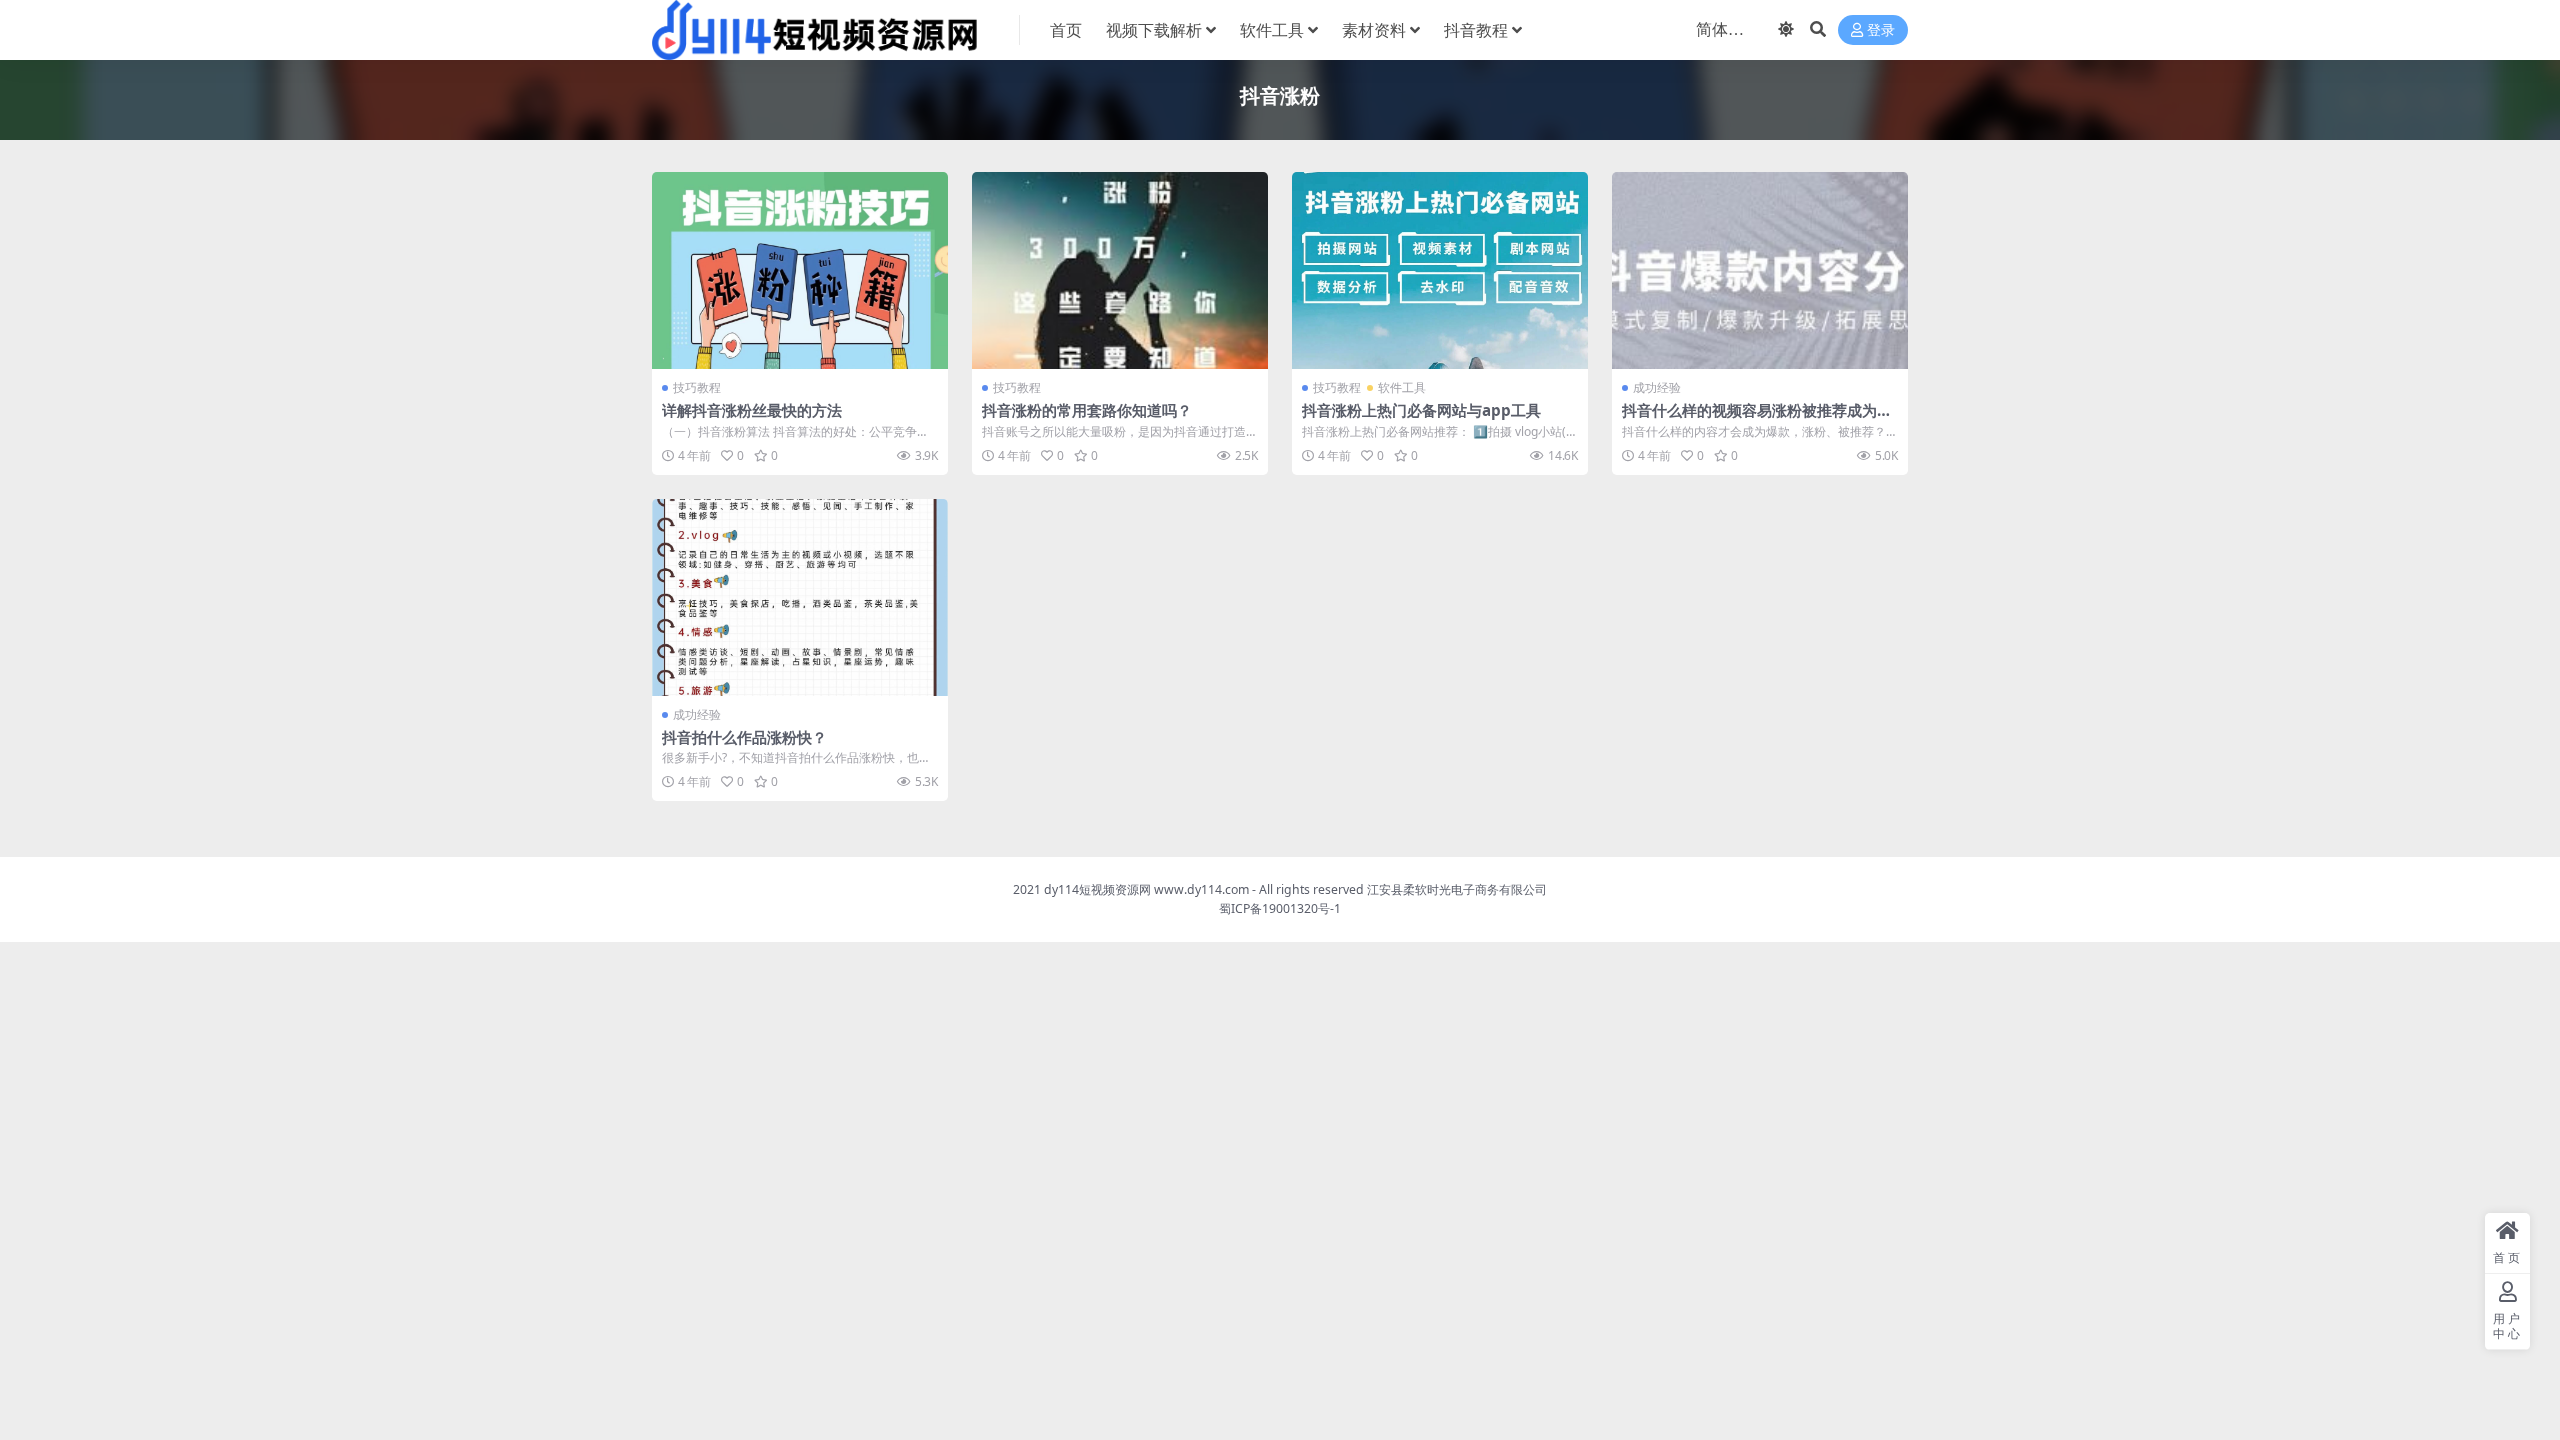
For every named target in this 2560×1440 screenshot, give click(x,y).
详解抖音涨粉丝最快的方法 (752, 410)
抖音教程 (1476, 30)
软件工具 (1272, 30)
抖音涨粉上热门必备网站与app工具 (1421, 410)
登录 (1881, 30)
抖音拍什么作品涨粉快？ (744, 737)
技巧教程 (697, 387)
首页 (1066, 30)
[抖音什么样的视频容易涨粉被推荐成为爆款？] (1760, 270)
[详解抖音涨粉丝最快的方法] (800, 270)
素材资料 (1374, 30)
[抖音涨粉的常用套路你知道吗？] (1120, 270)
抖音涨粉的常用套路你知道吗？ (1087, 410)
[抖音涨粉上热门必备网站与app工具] (1440, 270)
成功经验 (1657, 387)
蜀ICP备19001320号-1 (1280, 908)
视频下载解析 (1154, 30)
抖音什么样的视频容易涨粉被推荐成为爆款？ (1757, 419)
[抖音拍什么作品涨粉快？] (800, 597)
